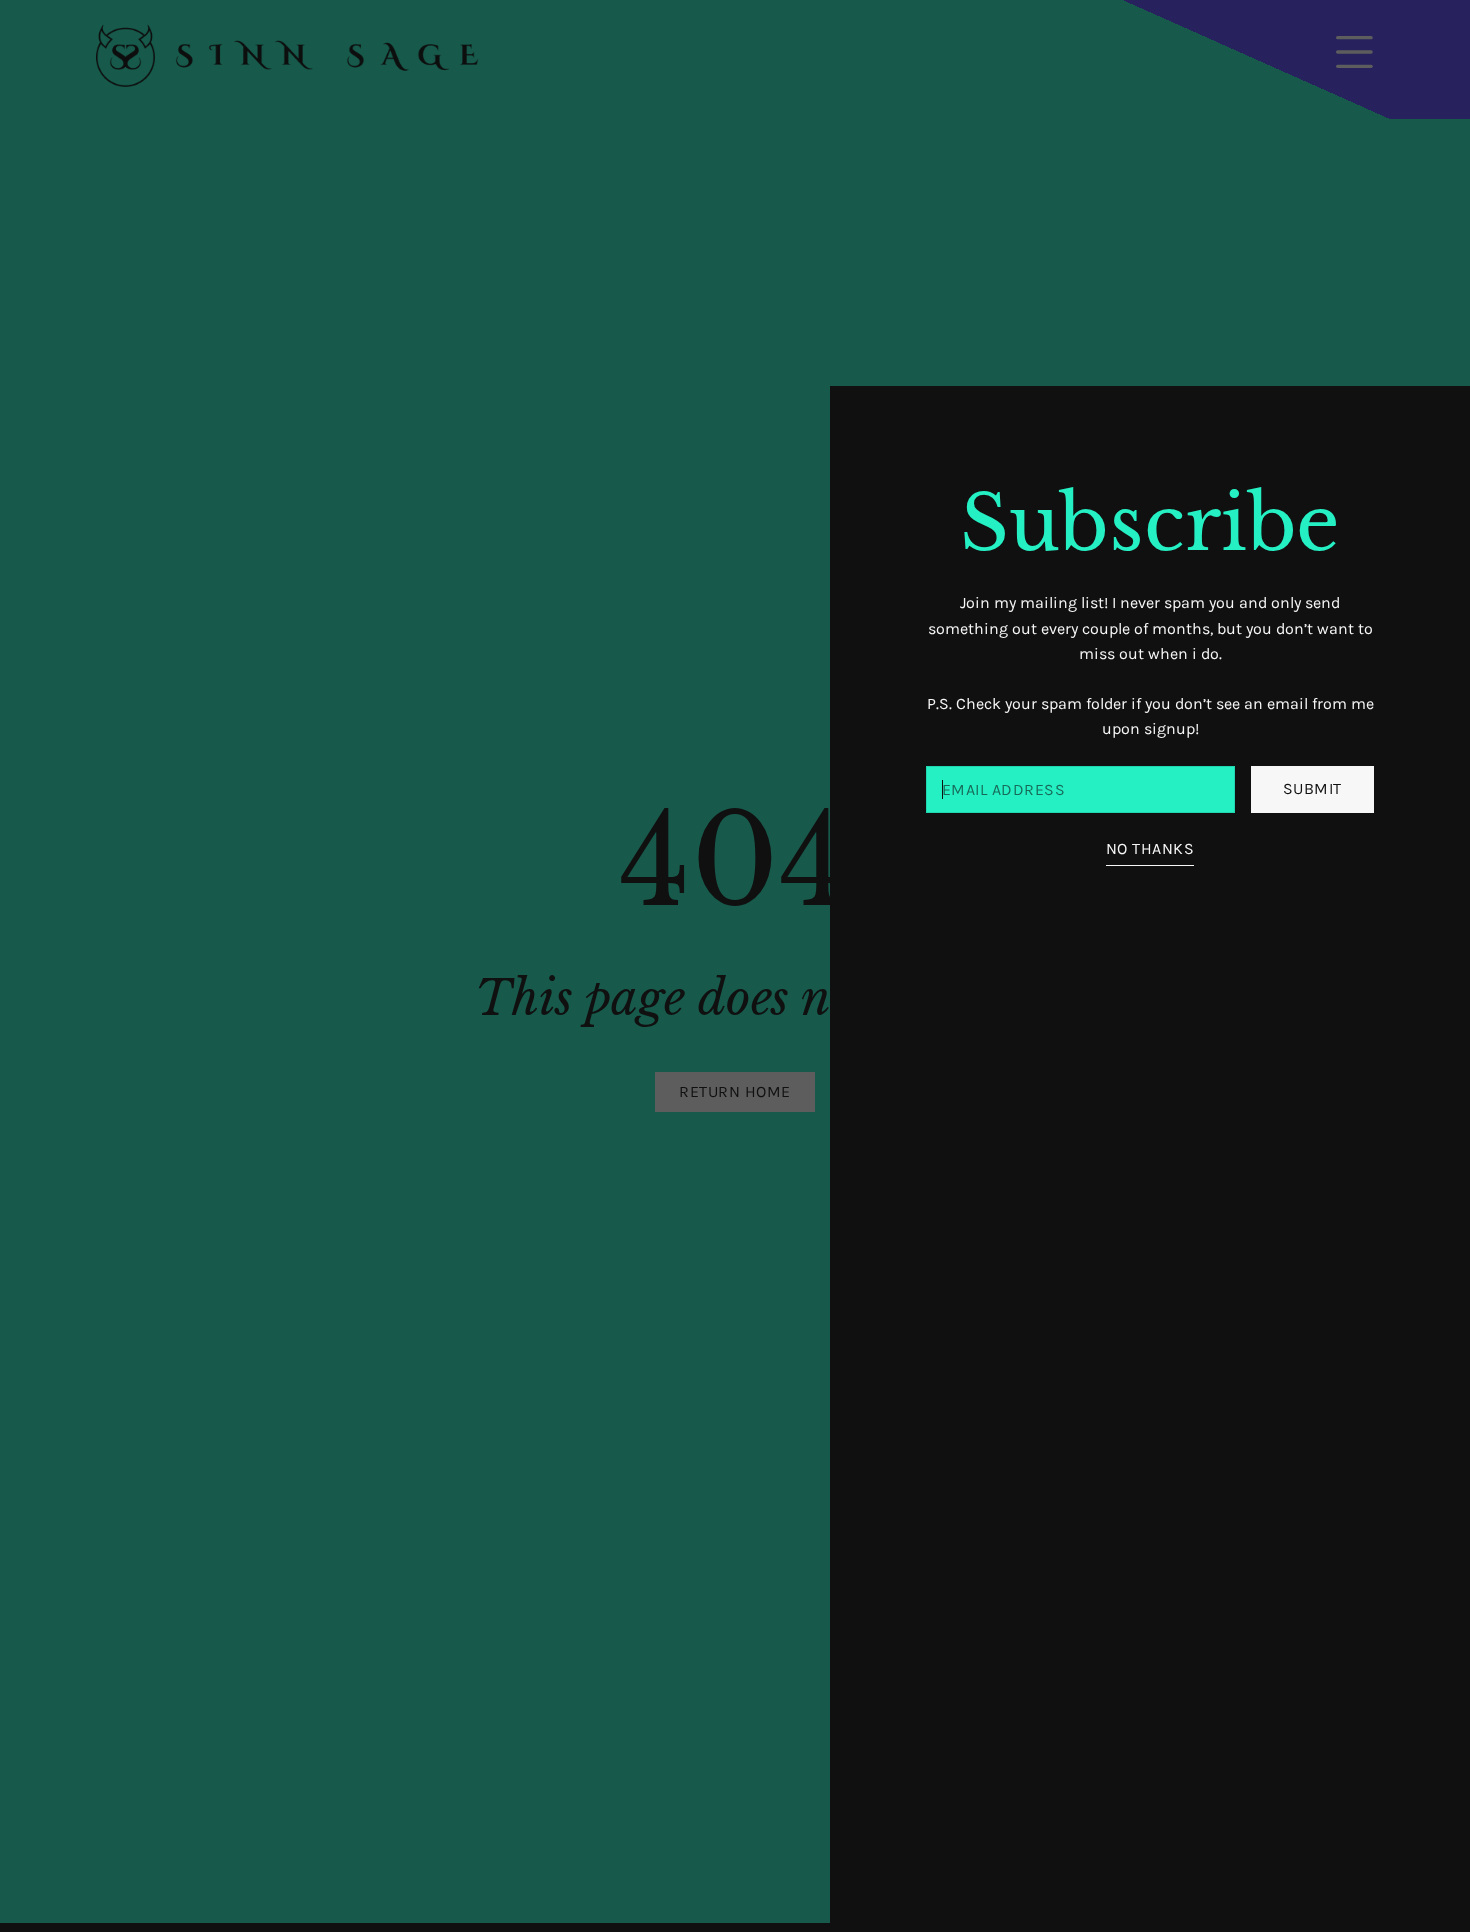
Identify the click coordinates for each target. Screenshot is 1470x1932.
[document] (735, 966)
